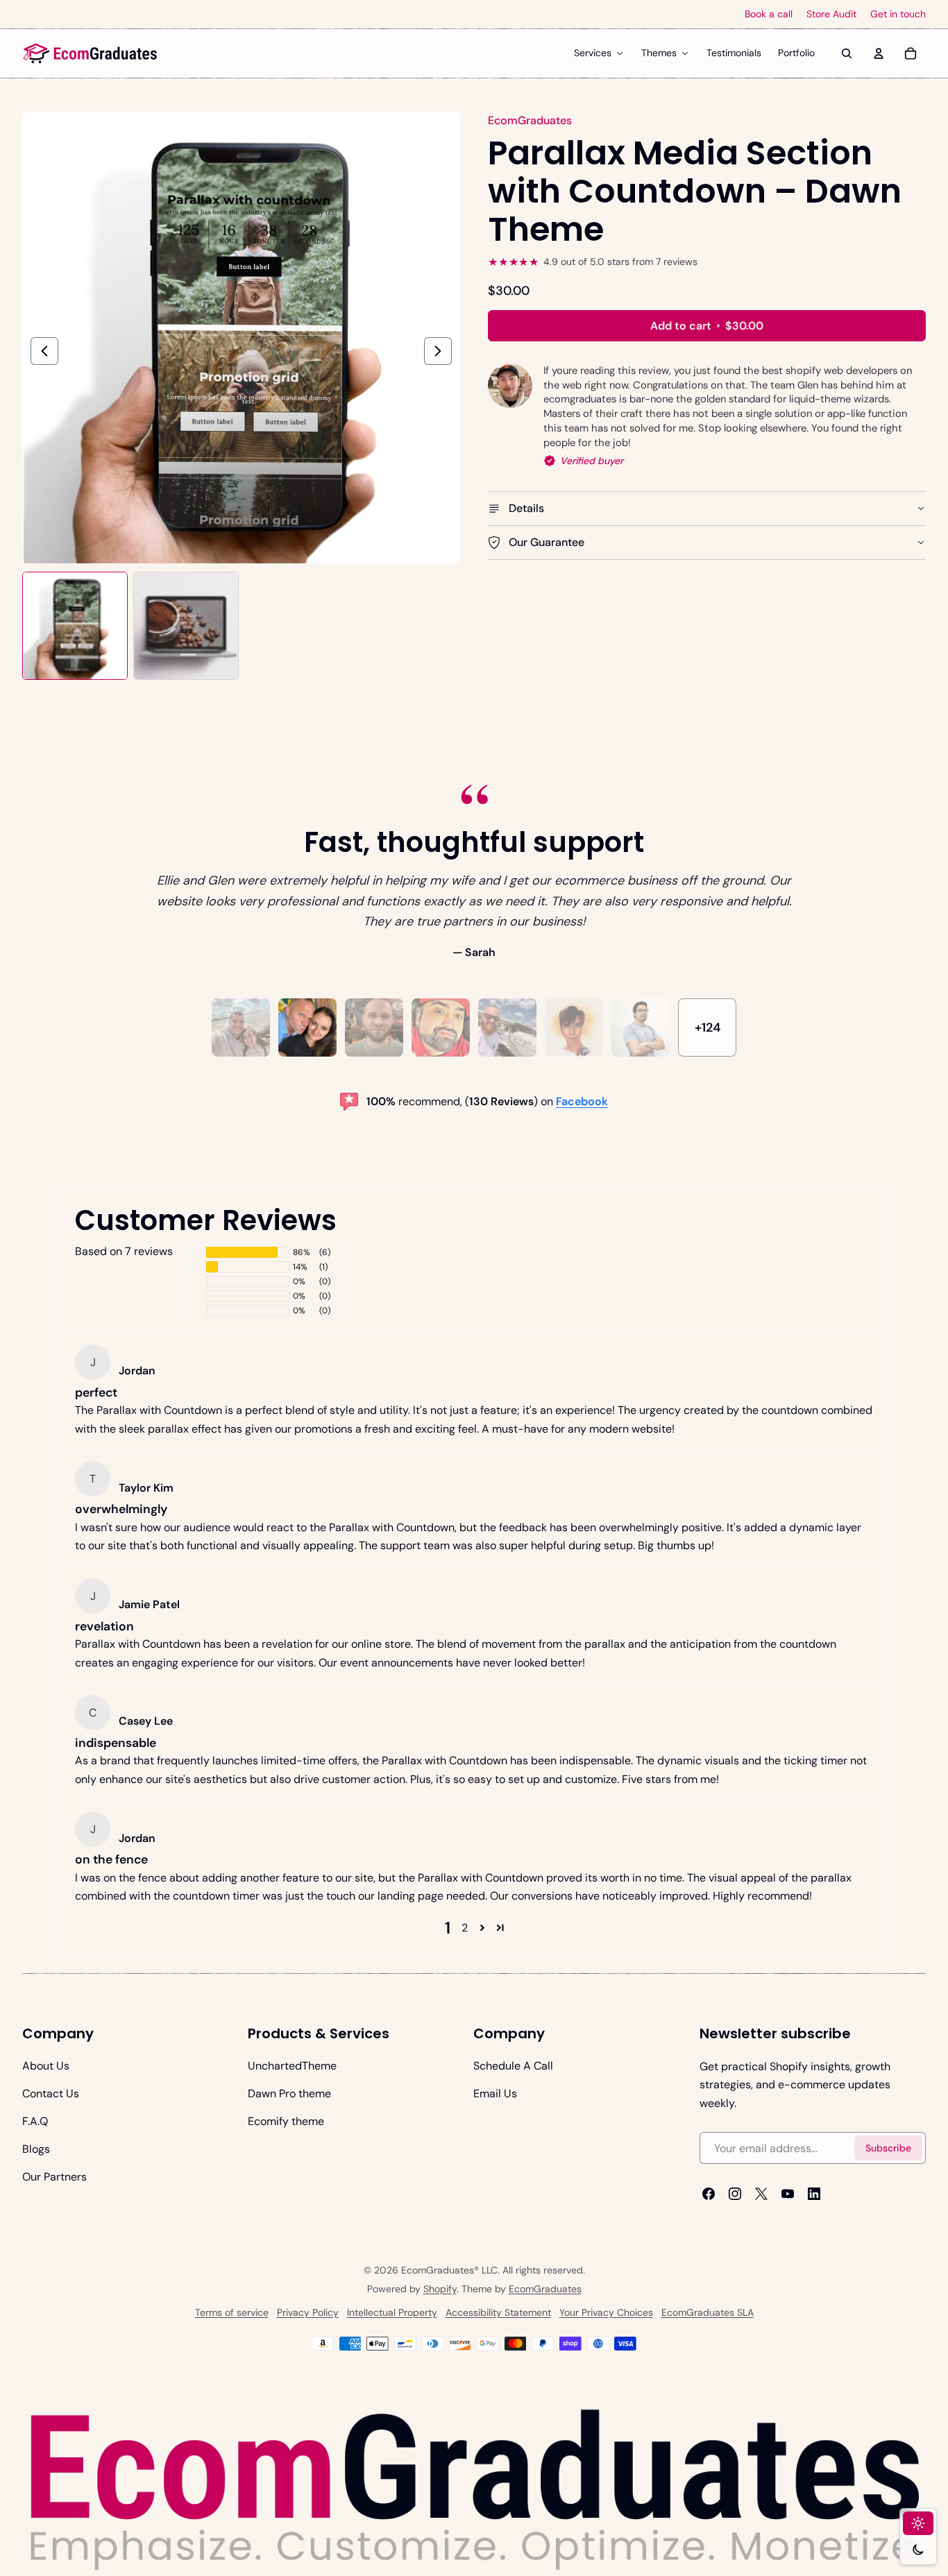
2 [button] (465, 1928)
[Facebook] (709, 2194)
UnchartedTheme (292, 2066)
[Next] (438, 351)
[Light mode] (918, 2523)
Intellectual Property (392, 2312)
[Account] (879, 53)
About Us (46, 2066)
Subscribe (888, 2147)
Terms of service (232, 2312)
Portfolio (796, 53)
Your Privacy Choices (606, 2312)
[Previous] (44, 351)
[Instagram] (735, 2194)
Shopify (440, 2289)
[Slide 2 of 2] (186, 626)
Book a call (769, 14)
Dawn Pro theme (289, 2093)
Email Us (495, 2093)
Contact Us (51, 2093)
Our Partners (54, 2177)
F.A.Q (35, 2121)
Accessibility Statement (498, 2312)
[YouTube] (788, 2194)
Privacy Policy (308, 2312)
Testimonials (734, 53)
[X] (761, 2194)
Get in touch (898, 14)
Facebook (582, 1101)
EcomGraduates (545, 2289)
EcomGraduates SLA (708, 2312)
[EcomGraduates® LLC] (90, 53)
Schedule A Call (513, 2066)
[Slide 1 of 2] (75, 626)
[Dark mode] (918, 2550)
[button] (482, 1928)
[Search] (847, 53)
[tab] (241, 1027)
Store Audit (831, 14)
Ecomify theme (286, 2121)
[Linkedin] (814, 2194)
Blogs (36, 2149)
